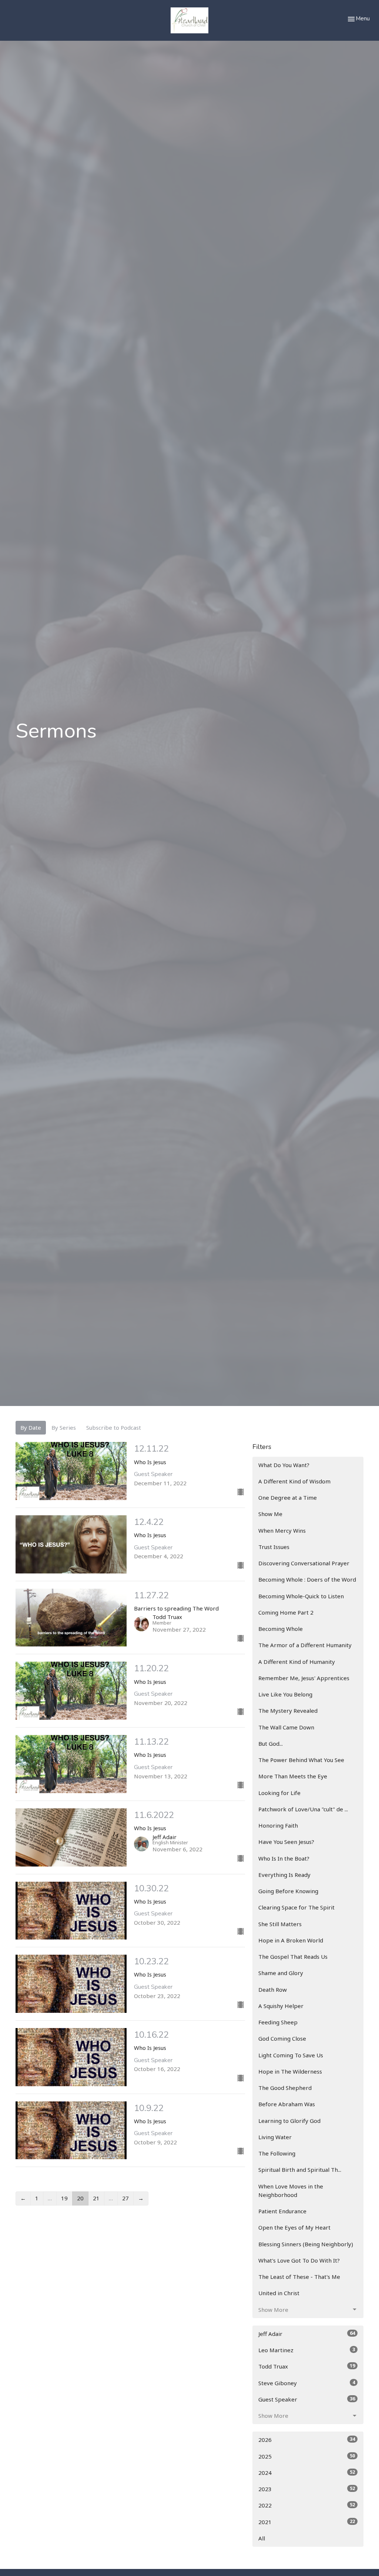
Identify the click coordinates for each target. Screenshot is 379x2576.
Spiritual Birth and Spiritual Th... (300, 2170)
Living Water (275, 2137)
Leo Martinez (307, 2350)
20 (80, 2198)
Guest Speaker (307, 2399)
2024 (307, 2472)
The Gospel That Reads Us (293, 1957)
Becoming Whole (281, 1629)
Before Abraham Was (287, 2104)
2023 (307, 2489)
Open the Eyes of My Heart (294, 2227)
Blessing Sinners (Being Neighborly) (306, 2244)
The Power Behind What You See (301, 1760)
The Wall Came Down (286, 1727)
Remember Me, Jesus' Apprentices (304, 1678)
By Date (31, 1427)
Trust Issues (274, 1547)
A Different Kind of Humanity (297, 1662)
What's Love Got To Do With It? (299, 2260)
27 (125, 2198)
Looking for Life (279, 1793)
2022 (307, 2505)
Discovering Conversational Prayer (304, 1563)
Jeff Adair (307, 2334)
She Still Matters (280, 1924)
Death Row (273, 1990)
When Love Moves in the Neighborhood (291, 2191)
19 (64, 2198)
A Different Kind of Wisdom (294, 1481)
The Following (277, 2153)
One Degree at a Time (288, 1498)
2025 (307, 2456)
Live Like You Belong (285, 1694)
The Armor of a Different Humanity (305, 1645)
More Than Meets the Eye (293, 1776)
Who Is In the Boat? (284, 1858)
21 (96, 2198)
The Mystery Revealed (288, 1711)
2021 (307, 2522)
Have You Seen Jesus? (286, 1842)
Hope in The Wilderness (290, 2071)
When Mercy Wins (282, 1530)
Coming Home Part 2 (286, 1612)
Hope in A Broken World (291, 1940)
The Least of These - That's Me (299, 2277)
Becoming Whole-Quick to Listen (301, 1596)
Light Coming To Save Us (291, 2055)
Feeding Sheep (278, 2022)
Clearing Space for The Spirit (296, 1907)
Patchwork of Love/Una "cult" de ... (303, 1809)
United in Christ (279, 2293)
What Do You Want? (284, 1465)
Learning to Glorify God (289, 2121)
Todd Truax (307, 2366)
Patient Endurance (282, 2211)
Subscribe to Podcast (114, 1427)
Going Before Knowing (288, 1891)
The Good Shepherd (285, 2088)
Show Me (270, 1514)
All (262, 2538)
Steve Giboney (307, 2383)
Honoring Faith (278, 1825)
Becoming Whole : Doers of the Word (307, 1579)
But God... (271, 1744)
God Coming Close (282, 2038)
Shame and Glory (281, 1973)
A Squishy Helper (281, 2006)
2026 (307, 2439)
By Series (64, 1427)
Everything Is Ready (284, 1875)
